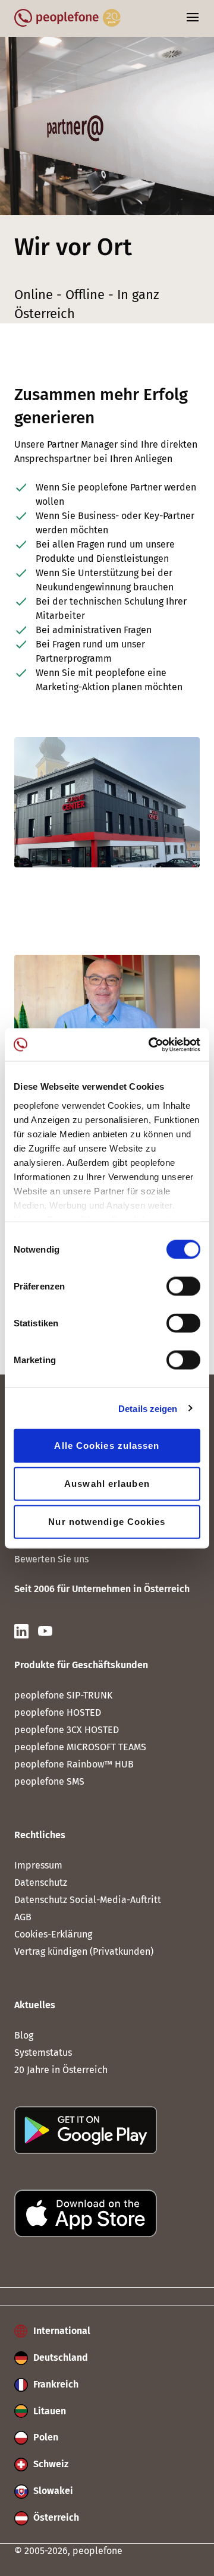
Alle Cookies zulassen (107, 1446)
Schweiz (50, 2464)
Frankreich (55, 2384)
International (61, 2331)
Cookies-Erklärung (53, 1934)
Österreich (55, 2517)
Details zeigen (148, 1408)
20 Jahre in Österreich (61, 2070)
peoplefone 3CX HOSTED (67, 1730)
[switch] (183, 1287)
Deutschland (59, 2358)
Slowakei (52, 2491)
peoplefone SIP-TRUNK (63, 1695)
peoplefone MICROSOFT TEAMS (80, 1747)
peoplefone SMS (49, 1781)
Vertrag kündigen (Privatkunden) (84, 1951)
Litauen (48, 2411)
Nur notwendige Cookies (107, 1522)
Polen (45, 2437)
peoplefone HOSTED (58, 1712)
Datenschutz (41, 1883)
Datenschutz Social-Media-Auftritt (88, 1900)
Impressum (38, 1865)
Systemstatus (43, 2053)
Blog (24, 2035)
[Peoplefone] (67, 23)
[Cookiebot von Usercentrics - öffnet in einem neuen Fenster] (151, 1045)
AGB (23, 1917)
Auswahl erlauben (107, 1484)
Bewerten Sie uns (51, 1559)
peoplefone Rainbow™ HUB (74, 1764)
